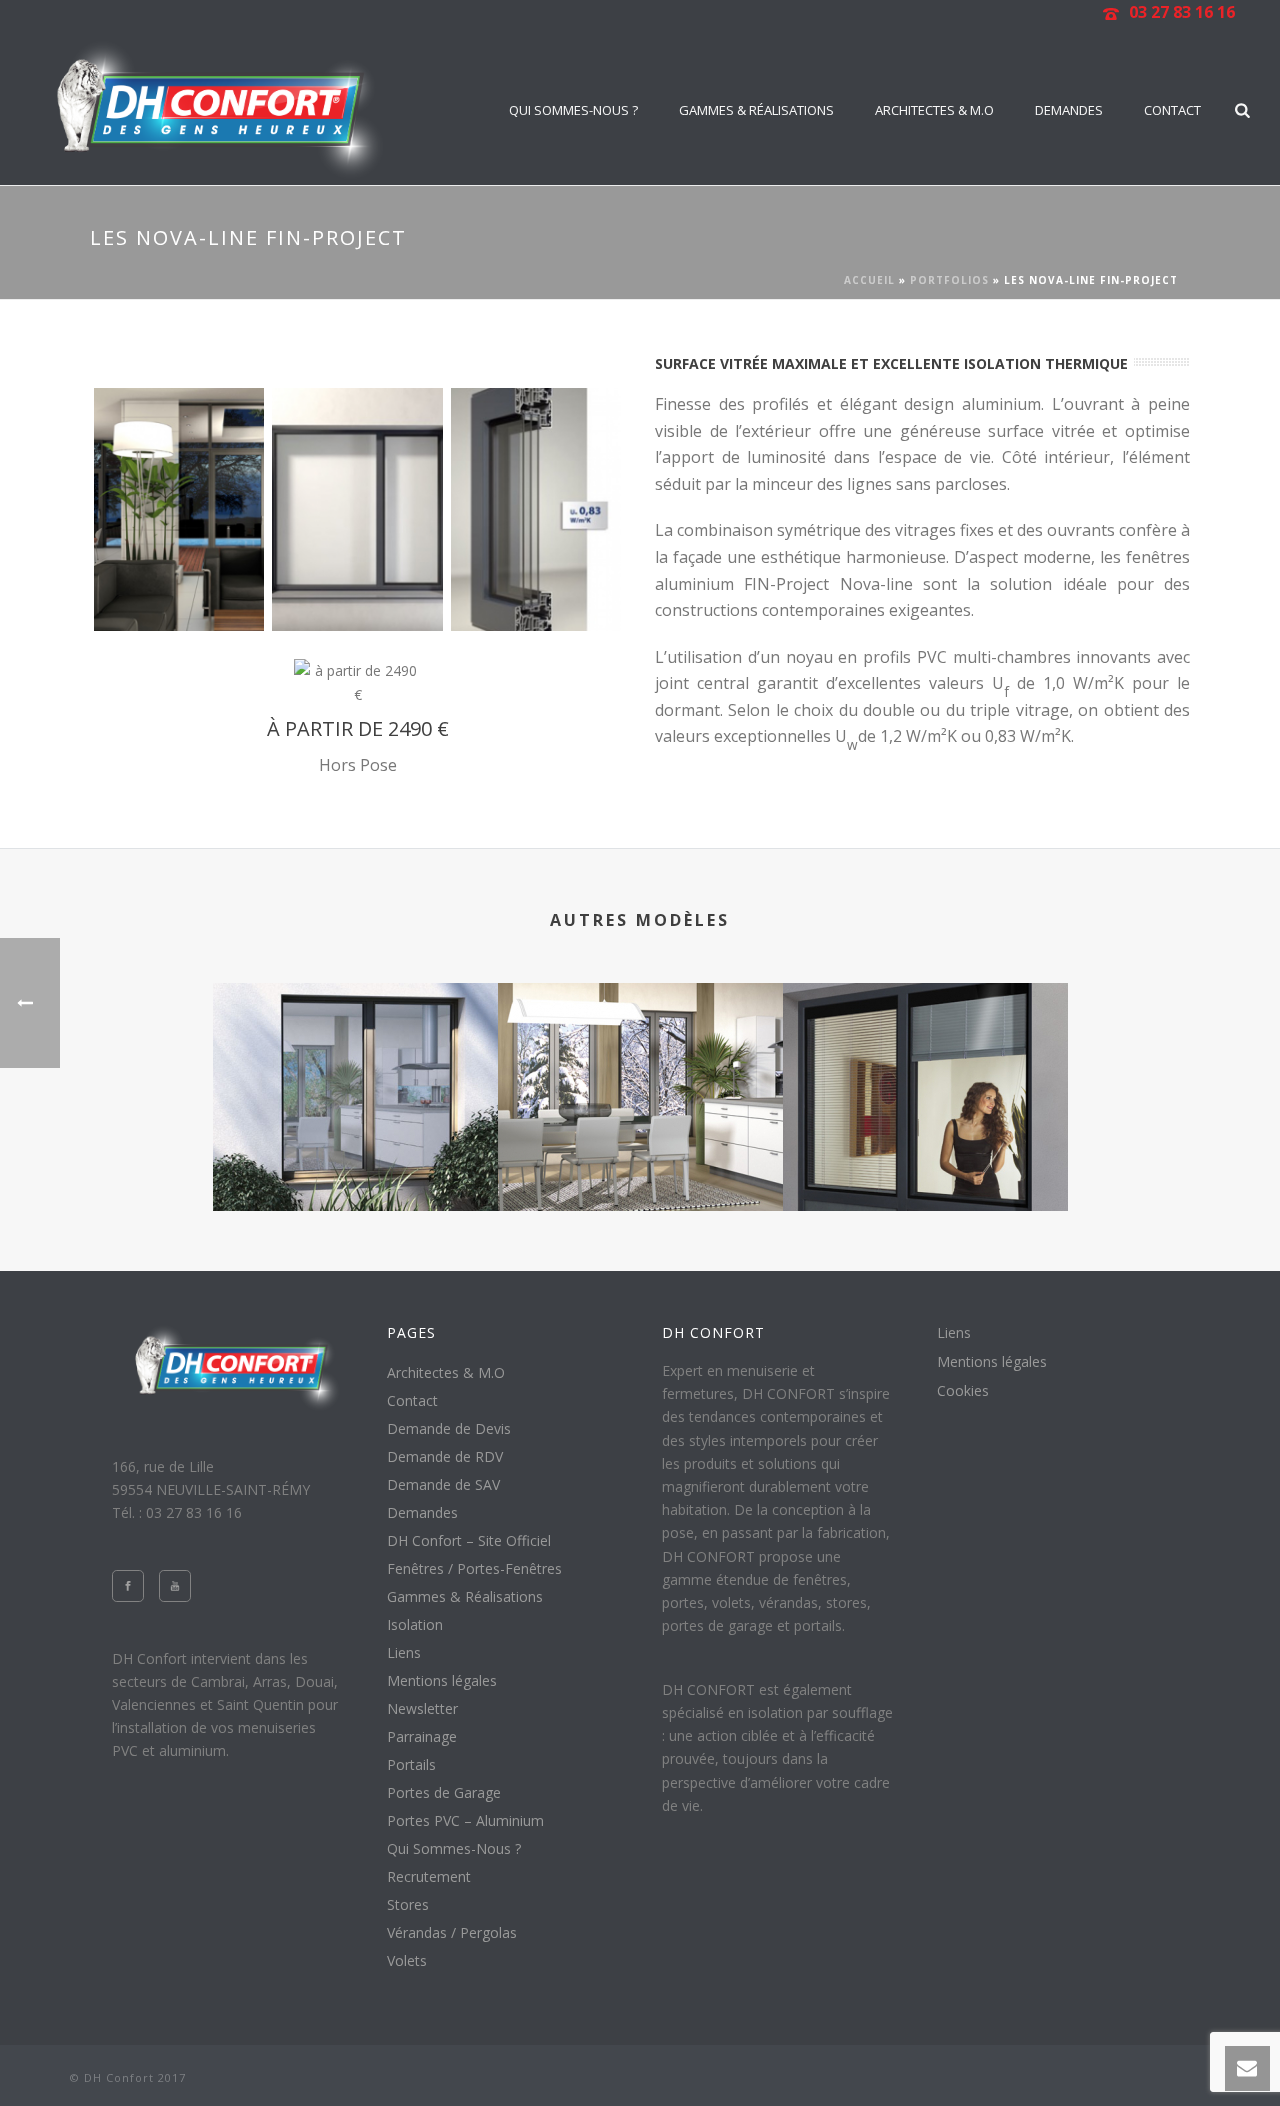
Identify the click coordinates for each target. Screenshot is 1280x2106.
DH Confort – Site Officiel (469, 1541)
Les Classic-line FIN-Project (640, 1157)
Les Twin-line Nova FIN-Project (925, 1157)
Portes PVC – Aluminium (465, 1821)
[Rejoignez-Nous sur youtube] (175, 1586)
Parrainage (422, 1737)
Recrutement (429, 1877)
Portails (411, 1765)
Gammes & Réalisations (756, 110)
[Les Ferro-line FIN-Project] (355, 1062)
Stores (408, 1905)
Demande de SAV (443, 1485)
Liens (404, 1653)
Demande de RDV (445, 1457)
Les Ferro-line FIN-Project (355, 1157)
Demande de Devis (449, 1429)
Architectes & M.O (934, 110)
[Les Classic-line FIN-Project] (640, 1062)
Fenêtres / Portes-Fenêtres (474, 1569)
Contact (1172, 110)
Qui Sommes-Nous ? (573, 110)
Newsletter (422, 1709)
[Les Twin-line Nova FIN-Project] (925, 1062)
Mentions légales (442, 1681)
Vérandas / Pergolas (452, 1933)
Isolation (415, 1625)
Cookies (963, 1391)
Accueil (869, 280)
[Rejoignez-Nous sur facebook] (128, 1586)
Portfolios (949, 280)
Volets (407, 1961)
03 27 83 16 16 (1182, 12)
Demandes (1069, 110)
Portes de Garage (444, 1793)
